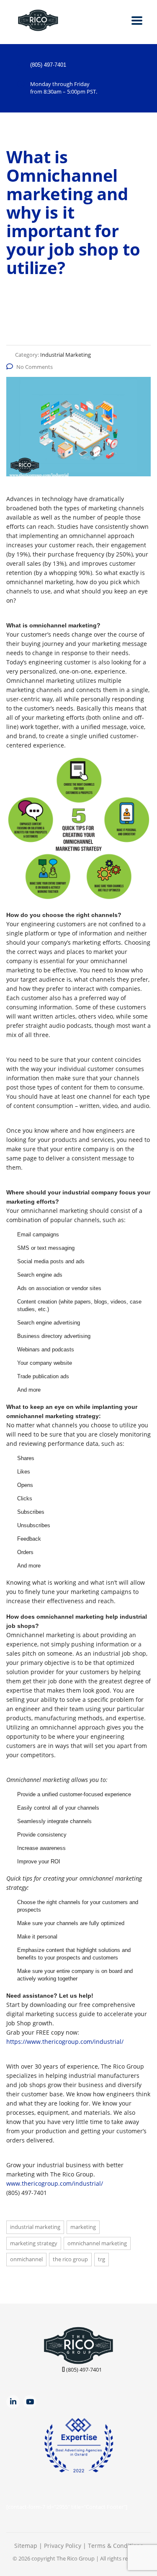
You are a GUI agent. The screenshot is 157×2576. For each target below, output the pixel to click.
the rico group (70, 2259)
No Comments (35, 367)
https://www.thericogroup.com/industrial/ (65, 2042)
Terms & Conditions (116, 2546)
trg (102, 2259)
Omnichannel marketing (97, 2243)
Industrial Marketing (35, 2227)
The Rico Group (76, 2558)
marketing (83, 2227)
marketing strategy (34, 2243)
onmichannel (26, 2259)
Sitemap (26, 2546)
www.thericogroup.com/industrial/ (55, 2183)
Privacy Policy (63, 2546)
